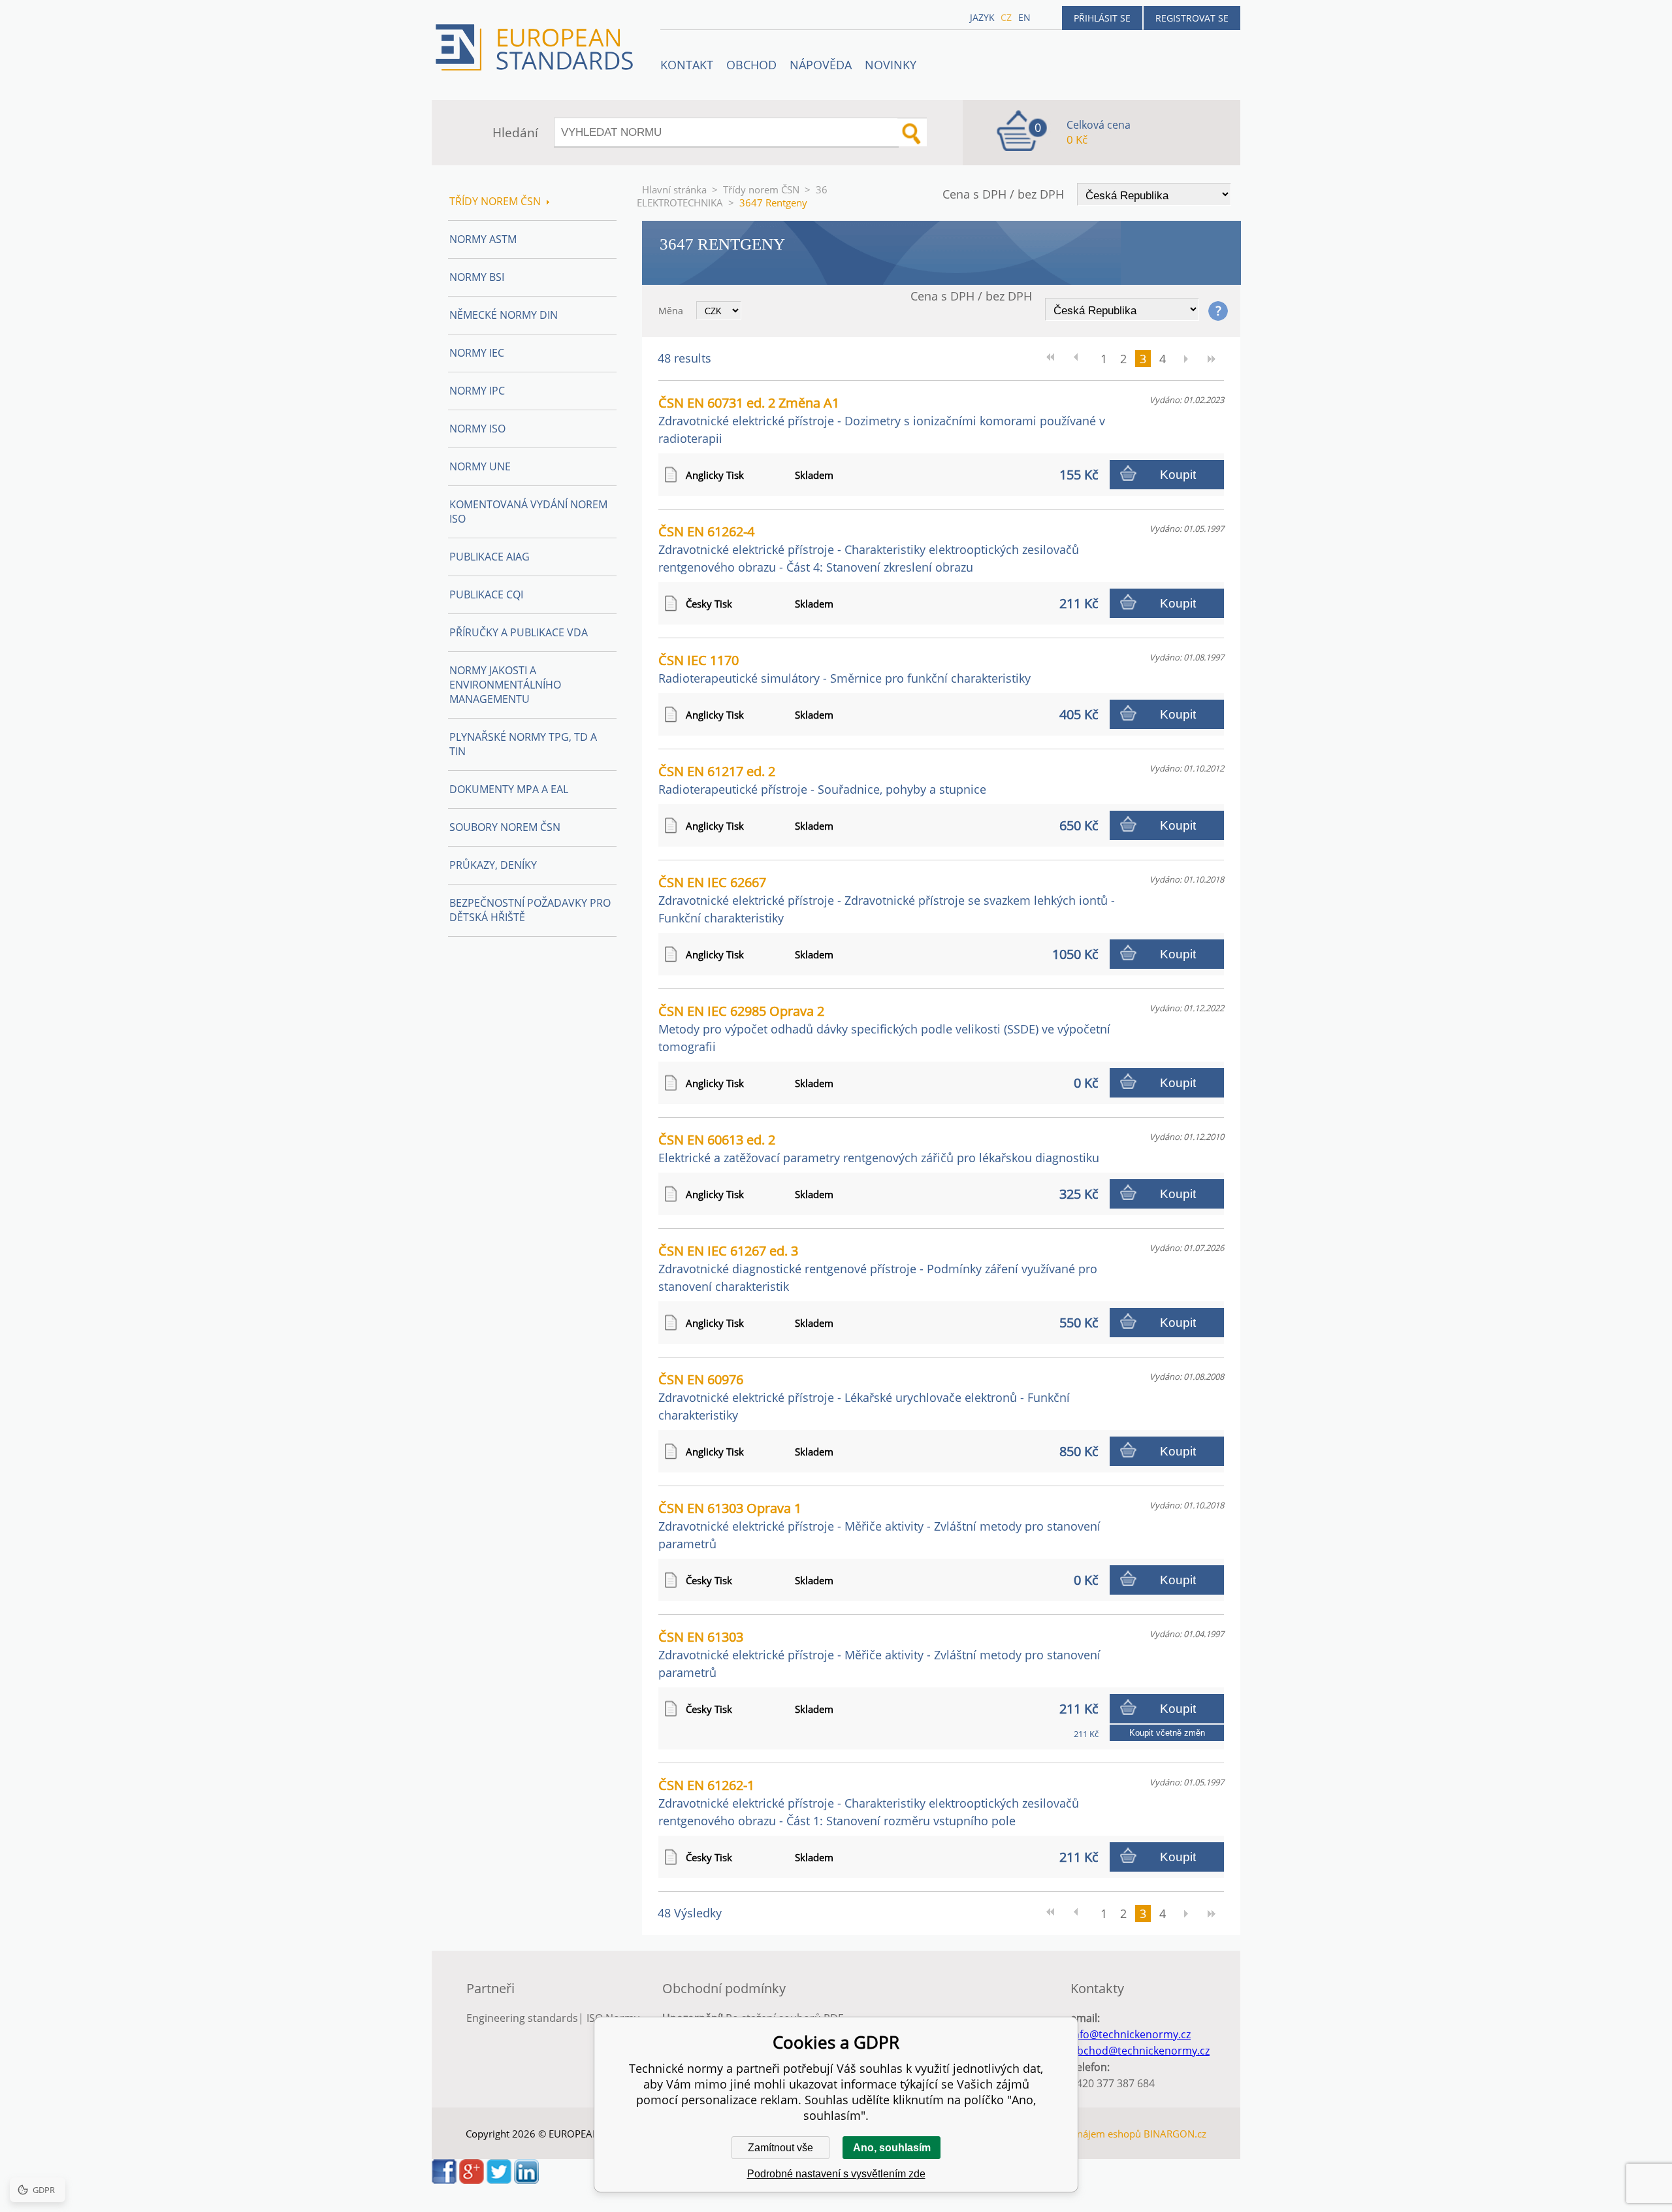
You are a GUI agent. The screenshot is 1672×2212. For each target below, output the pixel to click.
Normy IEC (477, 353)
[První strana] (1055, 359)
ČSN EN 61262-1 (869, 1802)
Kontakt (687, 65)
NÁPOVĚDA (821, 65)
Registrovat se (1192, 18)
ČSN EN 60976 (864, 1397)
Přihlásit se (1102, 18)
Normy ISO (477, 429)
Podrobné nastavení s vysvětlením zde (836, 2174)
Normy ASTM (483, 239)
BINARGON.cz (1175, 2134)
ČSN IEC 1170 (844, 669)
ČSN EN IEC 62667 (887, 900)
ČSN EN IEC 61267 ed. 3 (878, 1268)
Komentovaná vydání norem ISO (528, 512)
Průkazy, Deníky (493, 865)
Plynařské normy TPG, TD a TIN (523, 744)
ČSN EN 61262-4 (869, 549)
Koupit (1178, 475)
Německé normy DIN (504, 315)
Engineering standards (522, 2018)
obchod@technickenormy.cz (1140, 2051)
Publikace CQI (486, 594)
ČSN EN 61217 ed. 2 (822, 780)
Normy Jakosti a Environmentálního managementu (505, 685)
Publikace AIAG (490, 557)
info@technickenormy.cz (1131, 2034)
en (1024, 17)
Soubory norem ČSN (505, 827)
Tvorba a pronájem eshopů (1080, 2134)
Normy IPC (477, 391)
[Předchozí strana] (1081, 359)
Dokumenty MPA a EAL (509, 789)
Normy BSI (477, 277)
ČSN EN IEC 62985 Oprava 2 (884, 1028)
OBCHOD (751, 65)
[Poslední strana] (1212, 359)
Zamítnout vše (780, 2148)
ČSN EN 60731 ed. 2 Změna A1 (882, 420)
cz (1006, 17)
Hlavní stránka (674, 189)
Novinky (891, 65)
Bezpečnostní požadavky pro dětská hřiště (530, 910)
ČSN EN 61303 (879, 1654)
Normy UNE (480, 466)
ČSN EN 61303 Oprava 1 (879, 1525)
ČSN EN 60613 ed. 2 (879, 1148)
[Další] (1185, 359)
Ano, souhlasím (892, 2148)
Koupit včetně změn (1167, 1733)
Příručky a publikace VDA (519, 632)
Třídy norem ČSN (761, 189)
